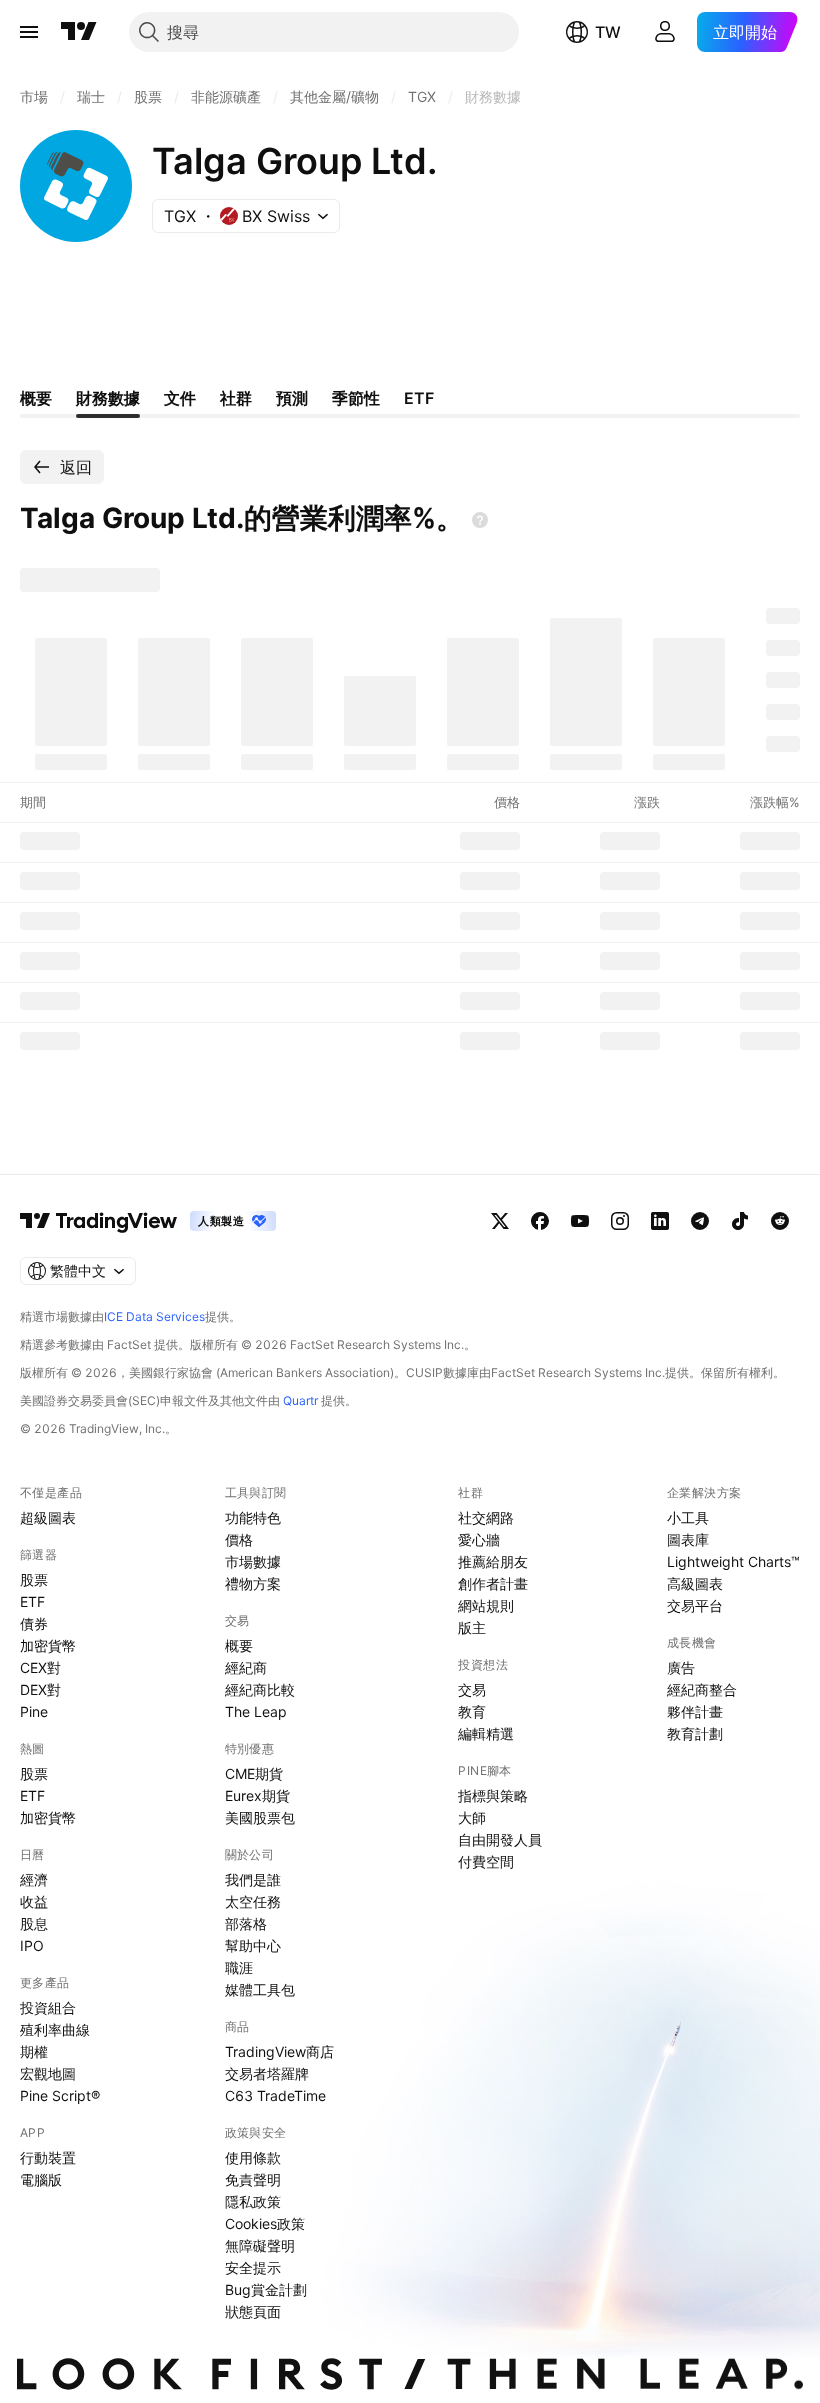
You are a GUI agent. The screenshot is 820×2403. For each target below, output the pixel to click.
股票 (34, 1579)
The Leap (256, 1711)
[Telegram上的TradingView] (700, 1221)
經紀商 (246, 1667)
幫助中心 (253, 1945)
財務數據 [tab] (108, 398)
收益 (34, 1901)
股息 (34, 1923)
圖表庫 (688, 1539)
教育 (472, 1711)
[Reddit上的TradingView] (780, 1221)
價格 (239, 1539)
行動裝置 (48, 2157)
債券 (34, 1623)
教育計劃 (695, 1733)
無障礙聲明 (260, 2245)
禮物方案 (253, 1583)
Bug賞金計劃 (266, 2289)
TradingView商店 (279, 2051)
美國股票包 (260, 1817)
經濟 (34, 1879)
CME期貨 (254, 1773)
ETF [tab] (419, 398)
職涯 (239, 1967)
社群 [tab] (236, 398)
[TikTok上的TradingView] (740, 1221)
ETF (32, 1601)
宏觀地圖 (48, 2073)
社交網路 (486, 1517)
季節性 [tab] (356, 398)
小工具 (688, 1517)
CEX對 (40, 1667)
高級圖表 (695, 1583)
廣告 (681, 1667)
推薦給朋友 (493, 1561)
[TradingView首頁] (79, 32)
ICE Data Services (154, 1316)
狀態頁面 (253, 2311)
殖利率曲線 (55, 2029)
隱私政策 (253, 2201)
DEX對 (40, 1689)
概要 (239, 1645)
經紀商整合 (702, 1689)
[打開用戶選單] (665, 32)
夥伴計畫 (695, 1711)
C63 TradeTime (275, 2095)
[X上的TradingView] (500, 1221)
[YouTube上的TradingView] (580, 1221)
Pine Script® (60, 2095)
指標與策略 (493, 1795)
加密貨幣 (48, 1645)
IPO (32, 1945)
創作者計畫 (493, 1583)
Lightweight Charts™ (733, 1561)
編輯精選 (486, 1733)
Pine (34, 1711)
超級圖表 (48, 1517)
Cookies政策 (265, 2223)
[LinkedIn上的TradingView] (660, 1221)
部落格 (246, 1923)
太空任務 (253, 1901)
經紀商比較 (260, 1689)
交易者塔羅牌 (267, 2073)
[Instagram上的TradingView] (620, 1221)
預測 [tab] (292, 398)
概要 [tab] (36, 398)
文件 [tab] (180, 398)
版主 (472, 1627)
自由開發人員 (500, 1839)
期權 (34, 2051)
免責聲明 (253, 2179)
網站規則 (486, 1605)
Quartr (300, 1400)
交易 (472, 1689)
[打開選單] (29, 32)
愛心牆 (479, 1539)
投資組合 (48, 2007)
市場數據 (253, 1561)
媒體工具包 (260, 1989)
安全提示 (253, 2267)
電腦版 (41, 2179)
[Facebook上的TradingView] (540, 1221)
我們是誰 (253, 1879)
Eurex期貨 (257, 1795)
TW (608, 32)
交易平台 (695, 1605)
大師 (472, 1817)
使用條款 (253, 2157)
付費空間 (486, 1861)
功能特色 (253, 1517)
